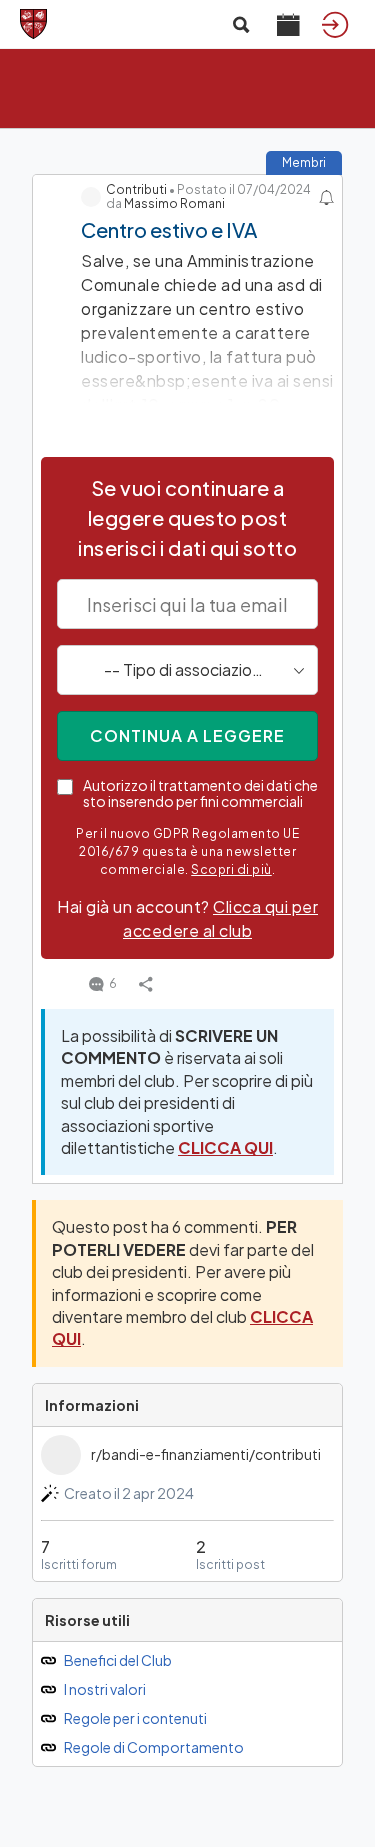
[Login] (335, 24)
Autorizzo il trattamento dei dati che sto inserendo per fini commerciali (200, 793)
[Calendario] (288, 24)
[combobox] (187, 670)
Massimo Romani (174, 203)
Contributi (136, 189)
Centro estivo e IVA (169, 229)
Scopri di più (231, 869)
